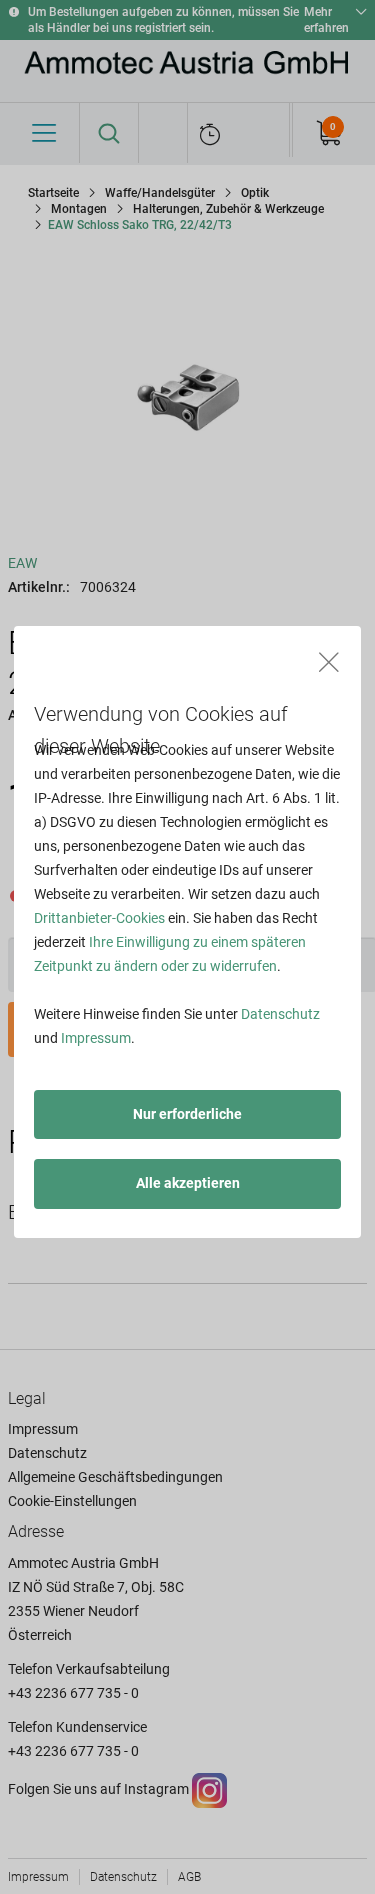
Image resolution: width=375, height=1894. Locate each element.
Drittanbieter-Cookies (99, 918)
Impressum (96, 1038)
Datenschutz (280, 1014)
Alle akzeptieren (188, 1183)
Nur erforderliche (187, 1114)
